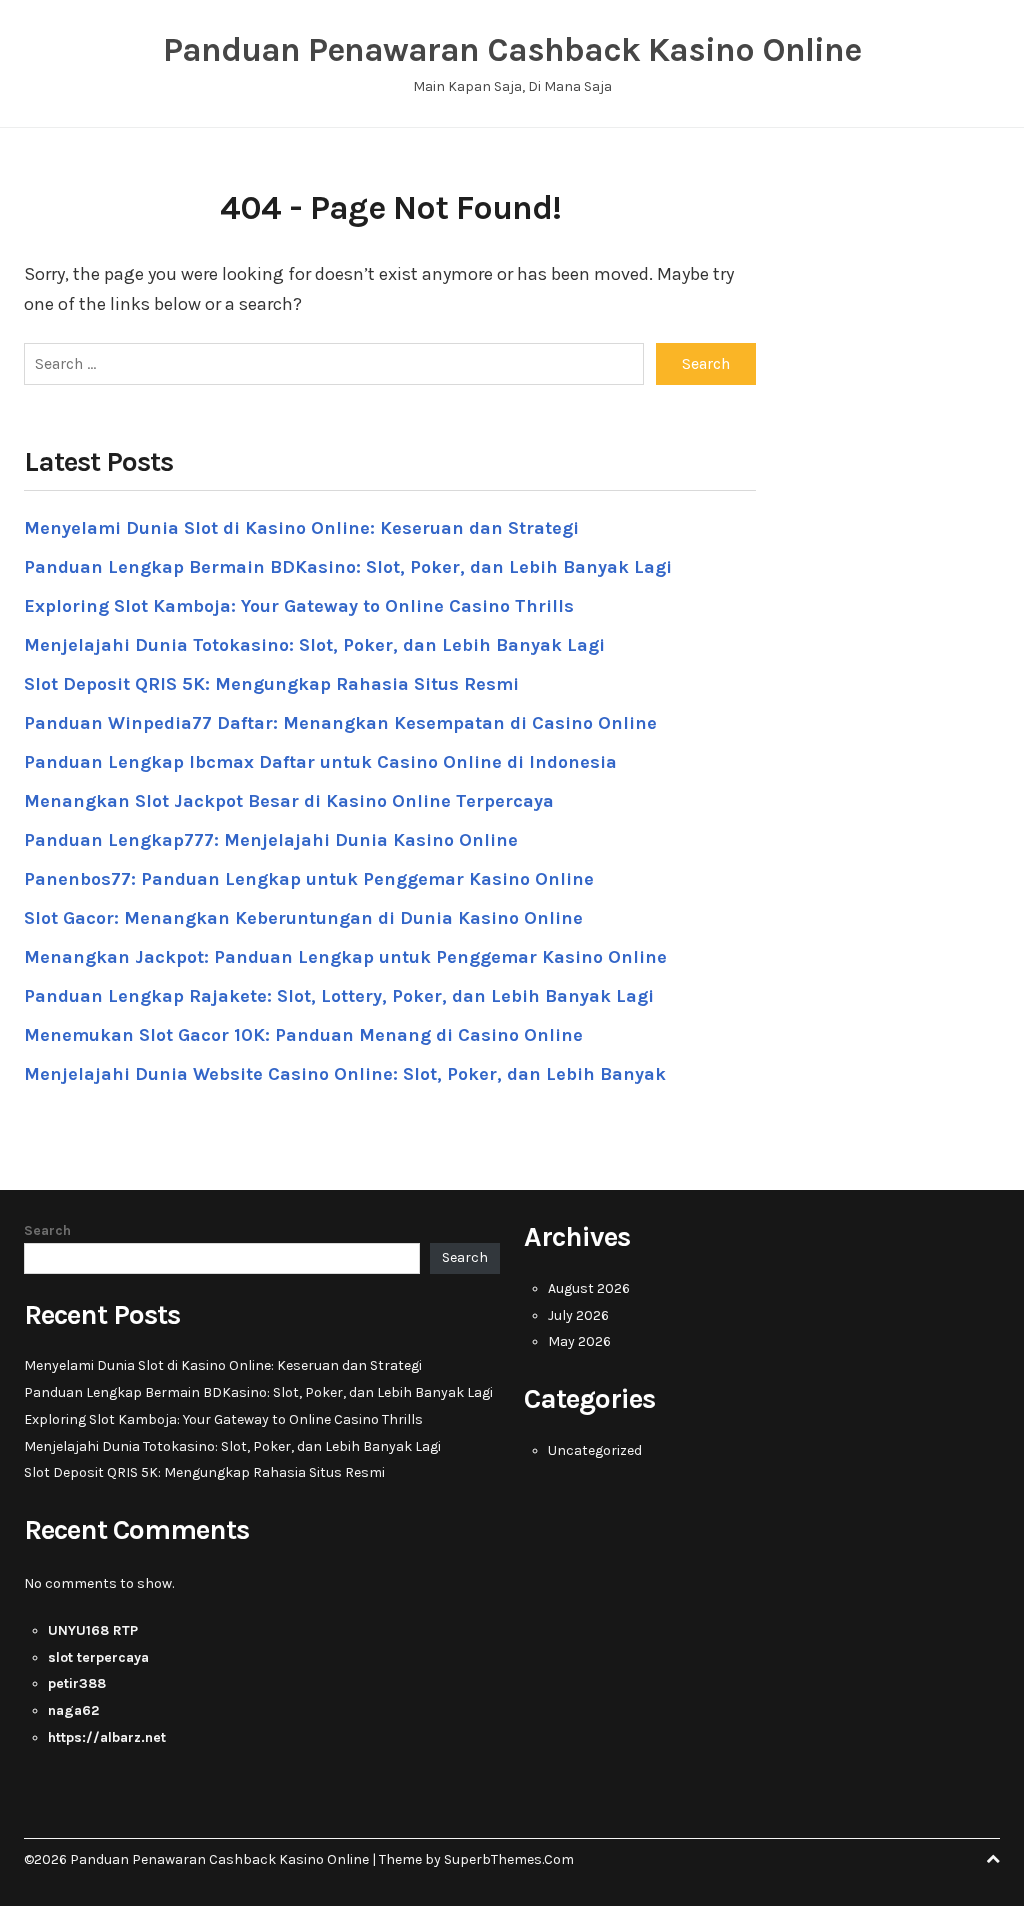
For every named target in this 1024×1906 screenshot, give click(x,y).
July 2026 (578, 1315)
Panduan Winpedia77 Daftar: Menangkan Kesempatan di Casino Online (340, 723)
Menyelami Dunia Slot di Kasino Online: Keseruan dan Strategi (301, 528)
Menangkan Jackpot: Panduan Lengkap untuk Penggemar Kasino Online (345, 957)
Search (47, 1230)
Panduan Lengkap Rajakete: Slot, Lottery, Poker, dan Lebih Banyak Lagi (339, 996)
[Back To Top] (993, 1859)
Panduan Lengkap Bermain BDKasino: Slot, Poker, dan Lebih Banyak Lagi (348, 567)
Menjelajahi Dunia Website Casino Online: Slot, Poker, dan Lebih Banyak (345, 1074)
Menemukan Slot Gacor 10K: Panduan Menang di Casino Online (303, 1035)
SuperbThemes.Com (509, 1859)
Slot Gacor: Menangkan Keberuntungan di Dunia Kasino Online (303, 918)
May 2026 (579, 1341)
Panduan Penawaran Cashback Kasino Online (512, 50)
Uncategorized (595, 1450)
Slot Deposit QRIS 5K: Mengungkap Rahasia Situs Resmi (271, 684)
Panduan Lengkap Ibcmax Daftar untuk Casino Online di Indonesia (320, 762)
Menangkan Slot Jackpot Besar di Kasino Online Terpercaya (289, 801)
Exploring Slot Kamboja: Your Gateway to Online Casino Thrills (299, 606)
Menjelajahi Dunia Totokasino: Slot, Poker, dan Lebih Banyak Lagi (314, 645)
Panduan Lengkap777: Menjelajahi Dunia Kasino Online (271, 840)
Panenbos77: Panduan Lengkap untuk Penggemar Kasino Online (309, 879)
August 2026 (589, 1288)
